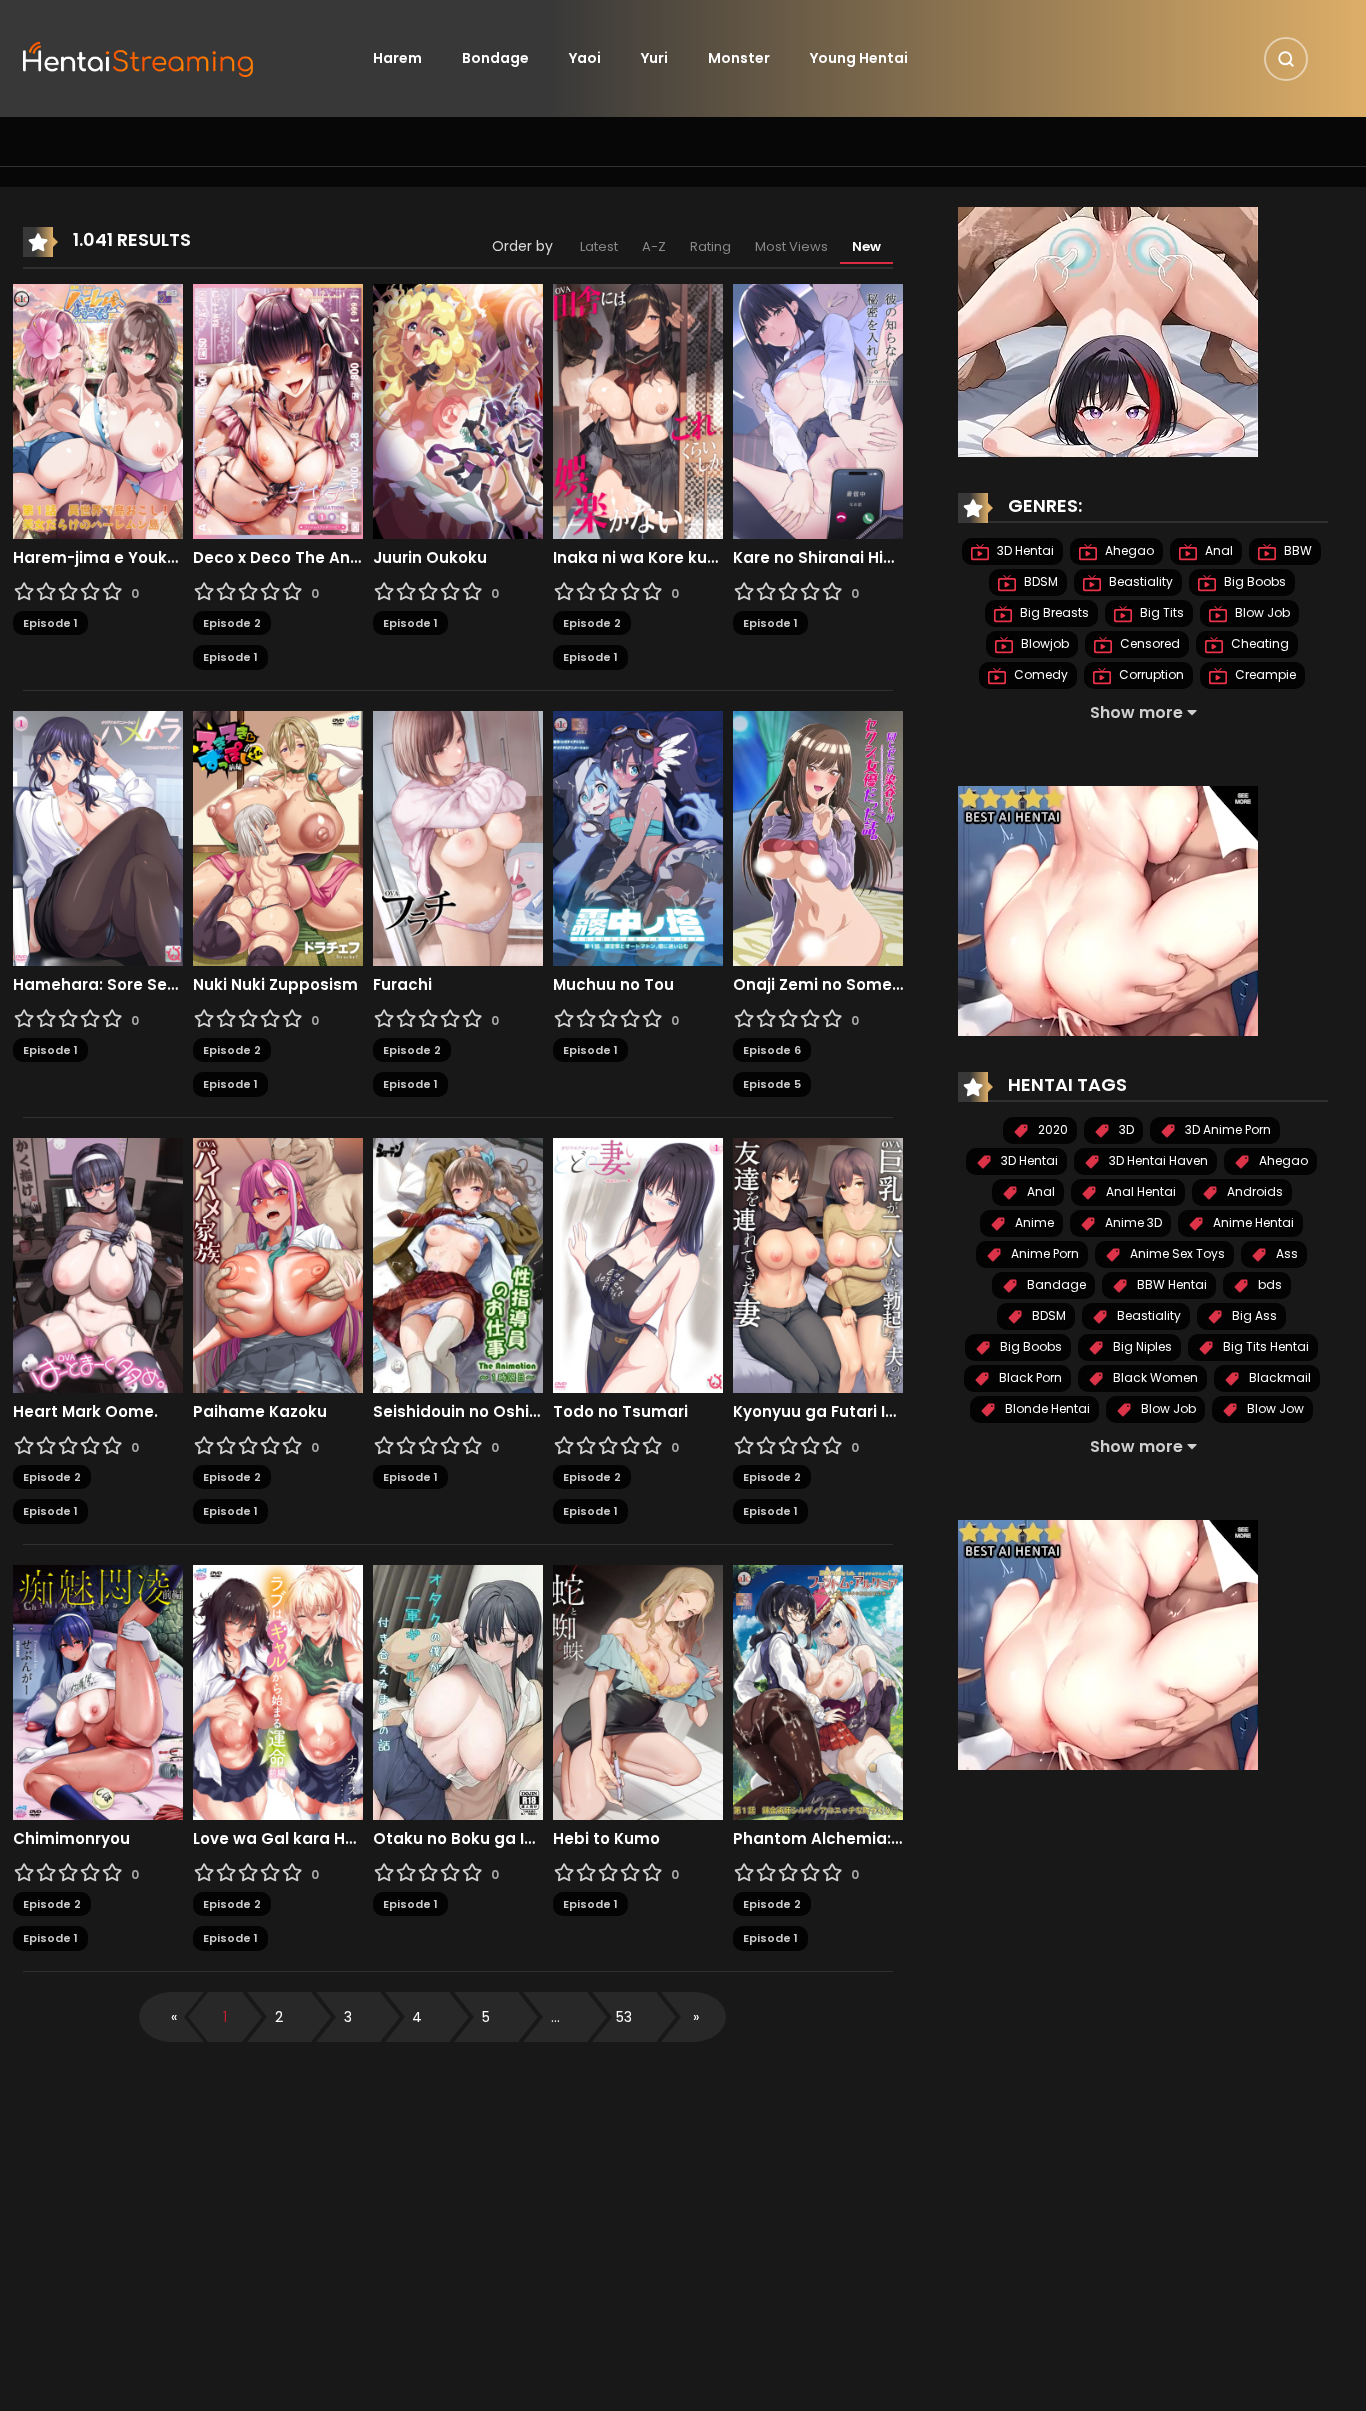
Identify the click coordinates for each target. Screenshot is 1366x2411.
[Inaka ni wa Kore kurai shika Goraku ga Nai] (638, 410)
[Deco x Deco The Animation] (278, 410)
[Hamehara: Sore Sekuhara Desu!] (98, 837)
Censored (1148, 643)
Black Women (1154, 1377)
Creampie (1264, 674)
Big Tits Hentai (1264, 1346)
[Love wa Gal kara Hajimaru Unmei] (278, 1691)
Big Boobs (1253, 581)
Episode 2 (232, 623)
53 (624, 2017)
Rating (710, 246)
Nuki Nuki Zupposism (275, 985)
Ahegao (1128, 550)
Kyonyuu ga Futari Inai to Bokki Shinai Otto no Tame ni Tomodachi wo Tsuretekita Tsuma (818, 1412)
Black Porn (1029, 1377)
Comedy (1039, 674)
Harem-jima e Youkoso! (98, 558)
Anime (1033, 1222)
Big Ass (1253, 1315)
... (555, 2017)
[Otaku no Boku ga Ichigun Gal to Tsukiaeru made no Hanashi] (458, 1691)
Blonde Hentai (1046, 1408)
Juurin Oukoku (430, 558)
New (866, 246)
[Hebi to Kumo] (638, 1691)
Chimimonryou (71, 1839)
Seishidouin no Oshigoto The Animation (458, 1412)
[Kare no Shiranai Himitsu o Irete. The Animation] (818, 410)
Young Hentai (859, 58)
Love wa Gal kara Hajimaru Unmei (278, 1839)
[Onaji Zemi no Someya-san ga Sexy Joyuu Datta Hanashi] (818, 837)
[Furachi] (458, 837)
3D (1125, 1129)
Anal (1217, 550)
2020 (1051, 1129)
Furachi (402, 985)
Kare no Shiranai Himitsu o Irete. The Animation (818, 558)
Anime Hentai (1252, 1222)
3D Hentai (1024, 550)
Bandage (1055, 1284)
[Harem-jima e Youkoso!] (98, 410)
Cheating (1258, 643)
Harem (397, 58)
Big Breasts (1053, 612)
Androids (1253, 1191)
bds (1268, 1284)
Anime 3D (1132, 1222)
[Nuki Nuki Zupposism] (278, 837)
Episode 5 (772, 1084)
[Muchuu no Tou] (638, 837)
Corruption (1150, 674)
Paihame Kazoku (260, 1412)
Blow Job (1261, 612)
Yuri (654, 58)
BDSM (1039, 581)
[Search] (1286, 59)
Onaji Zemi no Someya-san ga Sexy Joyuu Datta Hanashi (818, 985)
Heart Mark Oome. (85, 1412)
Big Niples (1141, 1346)
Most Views (791, 246)
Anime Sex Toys (1176, 1253)
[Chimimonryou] (98, 1691)
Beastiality (1139, 581)
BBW (1296, 550)
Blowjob (1043, 643)
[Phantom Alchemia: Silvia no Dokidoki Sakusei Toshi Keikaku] (818, 1691)
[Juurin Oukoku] (458, 410)
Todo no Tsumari (620, 1412)
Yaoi (585, 58)
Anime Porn (1043, 1253)
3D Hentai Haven (1157, 1160)
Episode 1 (50, 623)
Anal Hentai (1139, 1191)
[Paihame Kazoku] (278, 1264)
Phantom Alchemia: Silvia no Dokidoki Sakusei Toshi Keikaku (818, 1839)
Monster (739, 58)
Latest (599, 246)
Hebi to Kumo (606, 1839)
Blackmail (1278, 1377)
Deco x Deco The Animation (278, 558)
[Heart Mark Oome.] (98, 1264)
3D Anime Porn (1226, 1129)
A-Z (654, 246)
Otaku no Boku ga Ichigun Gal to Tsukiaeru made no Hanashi (458, 1839)
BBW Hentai (1170, 1284)
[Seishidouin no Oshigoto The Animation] (458, 1264)
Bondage (495, 58)
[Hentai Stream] (139, 57)
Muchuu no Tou (613, 985)
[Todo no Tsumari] (638, 1264)
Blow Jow (1274, 1408)
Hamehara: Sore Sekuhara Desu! (98, 985)
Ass (1285, 1253)
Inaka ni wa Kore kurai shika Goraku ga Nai (638, 558)
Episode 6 (772, 1050)
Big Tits (1160, 612)
